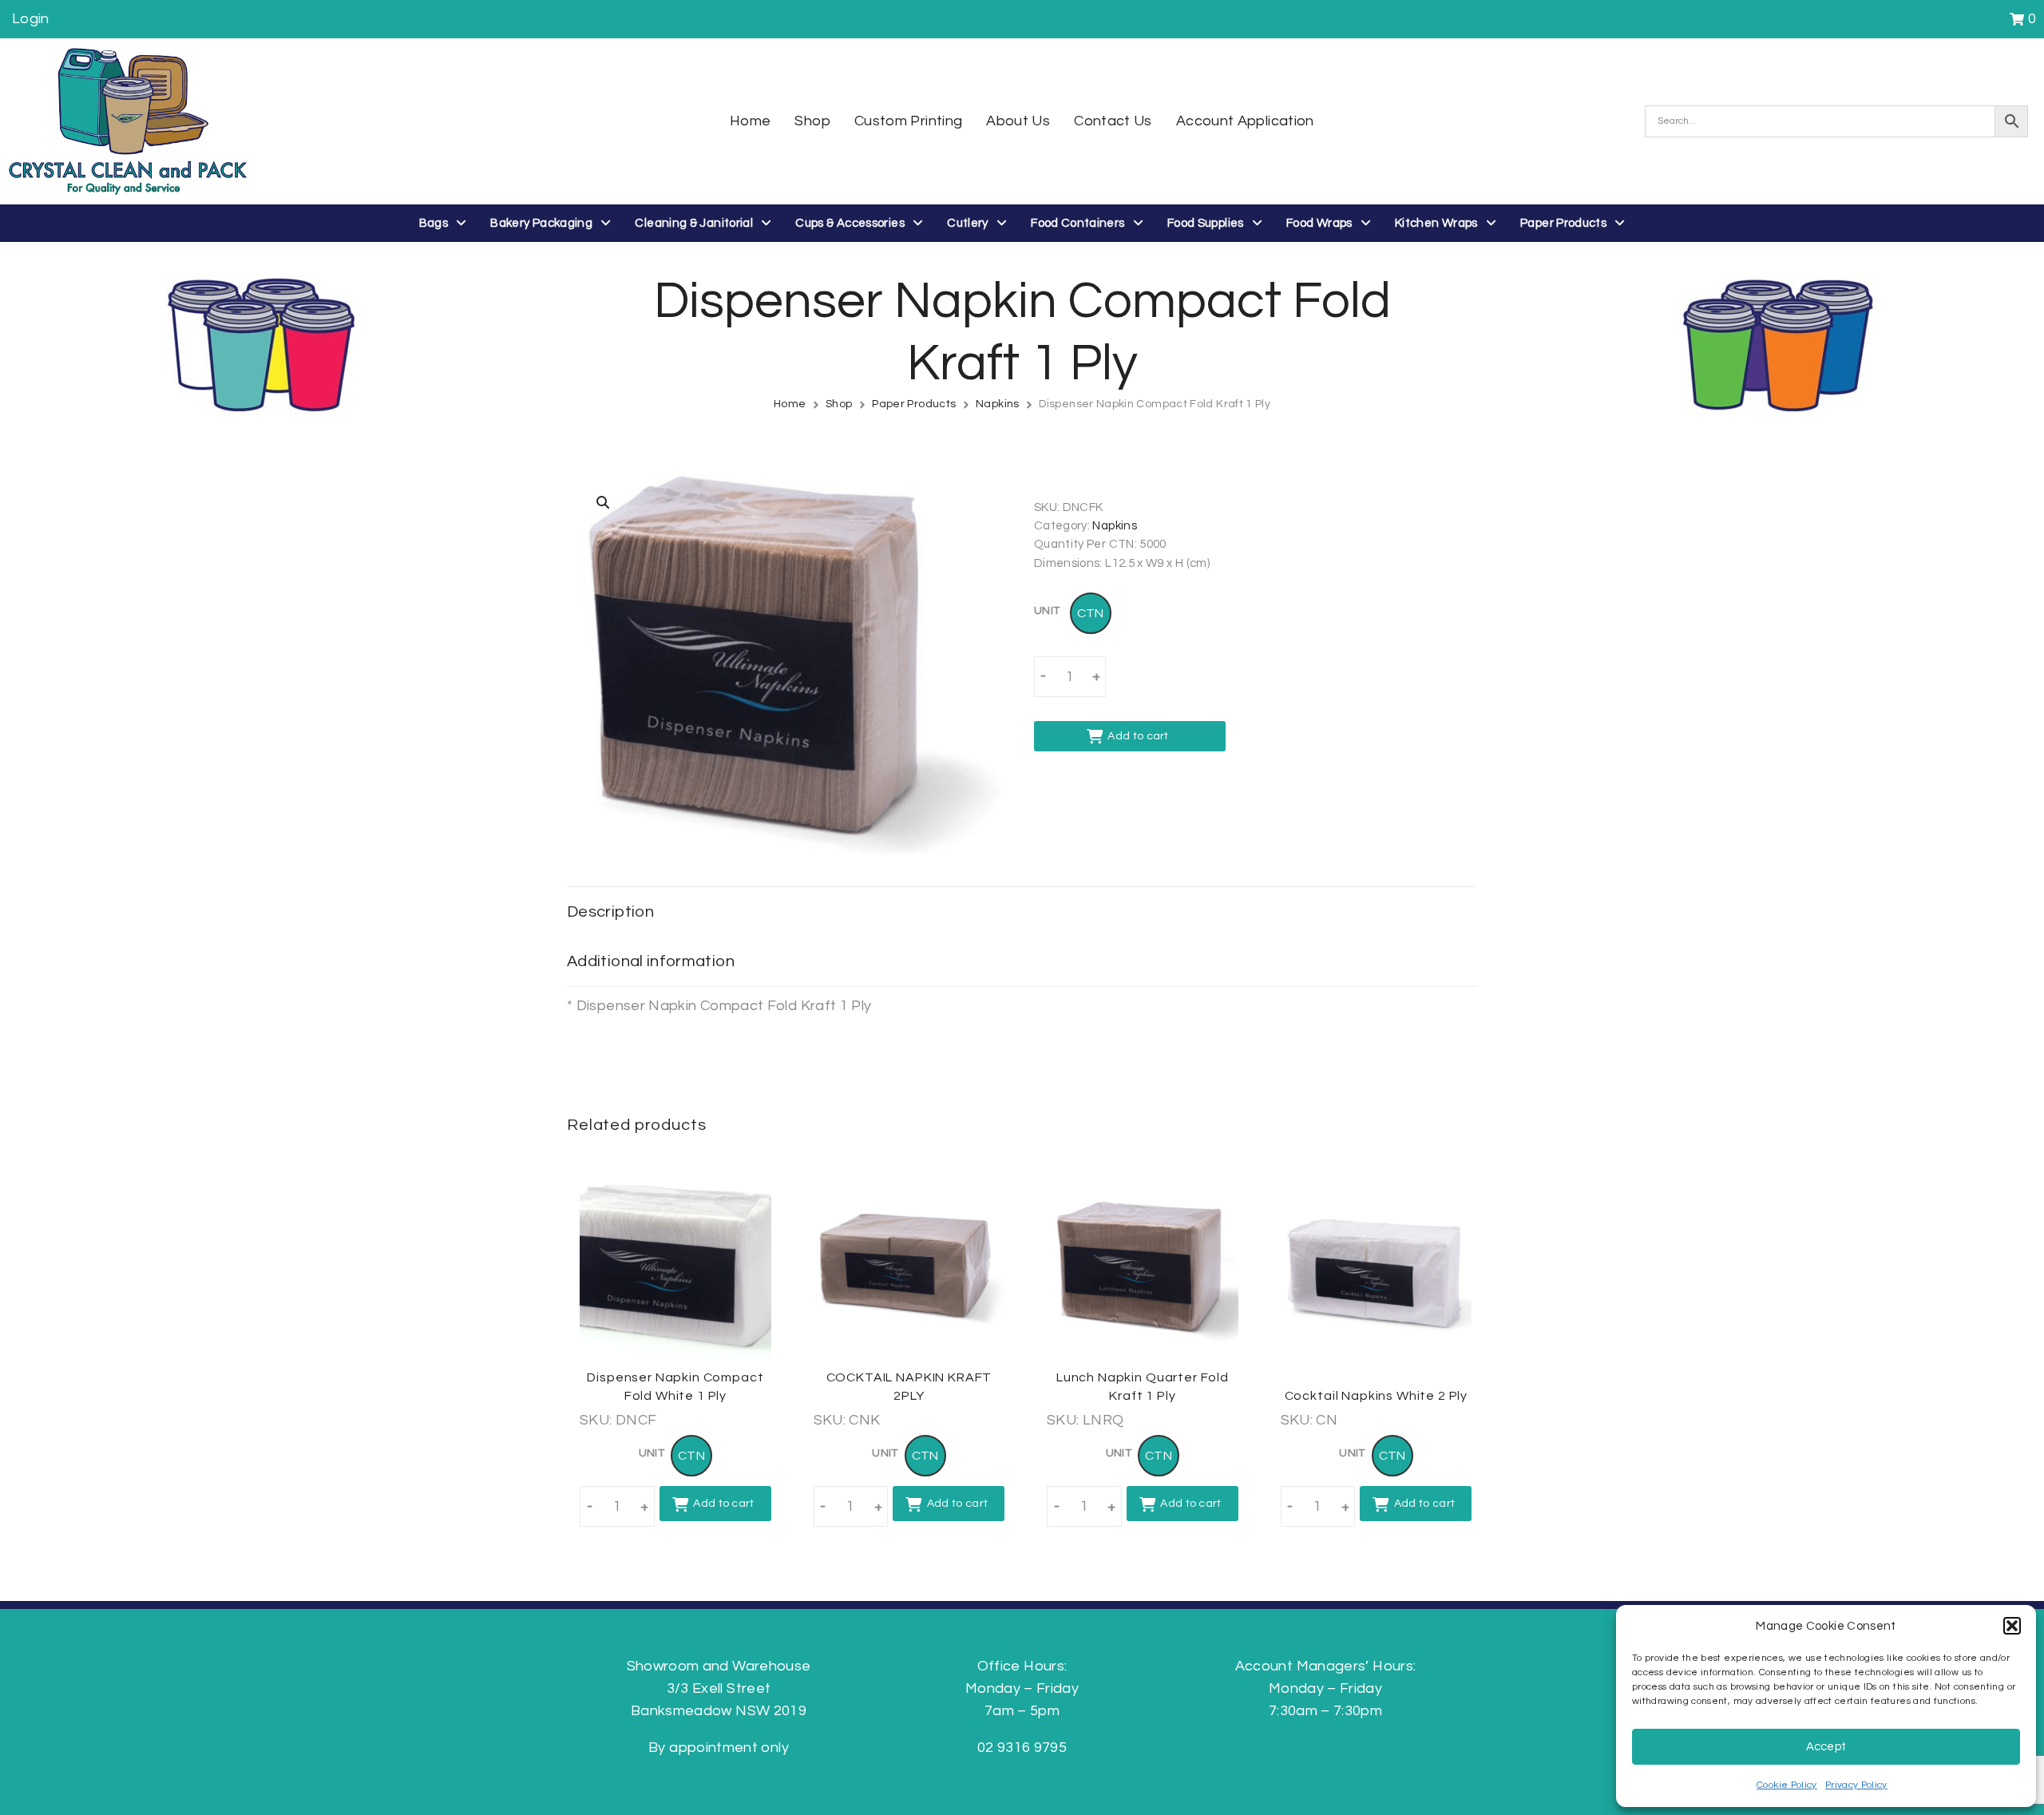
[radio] (1091, 613)
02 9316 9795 (1022, 1748)
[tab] (1022, 912)
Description (610, 912)
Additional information (651, 961)
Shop (839, 404)
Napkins (998, 404)
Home (790, 404)
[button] (2012, 1626)
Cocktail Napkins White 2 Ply (1377, 1396)
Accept (1826, 1747)
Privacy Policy (1856, 1785)
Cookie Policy (1787, 1785)
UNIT (1047, 611)
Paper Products (914, 404)
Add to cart (1138, 736)
